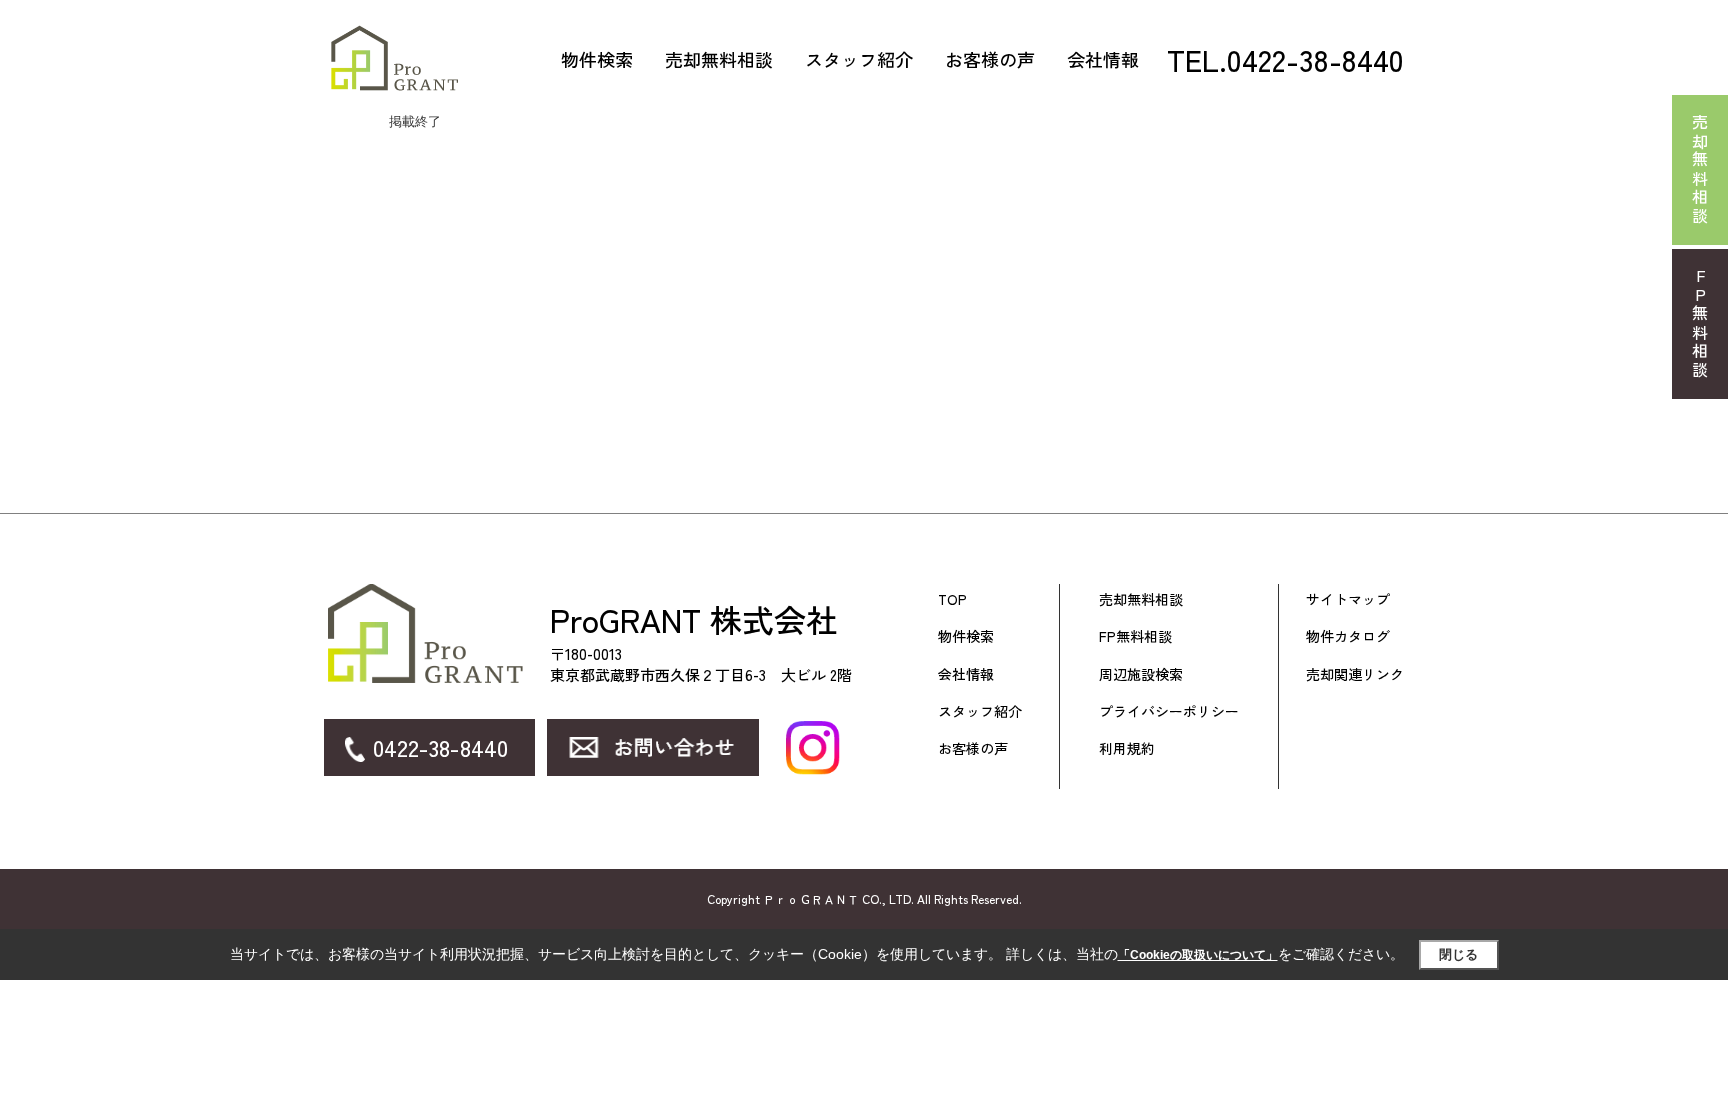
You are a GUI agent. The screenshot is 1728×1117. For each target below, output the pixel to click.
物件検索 (597, 59)
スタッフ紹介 (859, 59)
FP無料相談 (1135, 636)
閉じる (1458, 954)
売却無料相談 (719, 59)
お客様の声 (990, 59)
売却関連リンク (1355, 674)
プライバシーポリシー (1169, 711)
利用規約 (1127, 748)
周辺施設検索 (1141, 674)
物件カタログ (1348, 636)
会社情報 (1103, 59)
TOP (952, 599)
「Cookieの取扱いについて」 (1198, 955)
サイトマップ (1348, 599)
